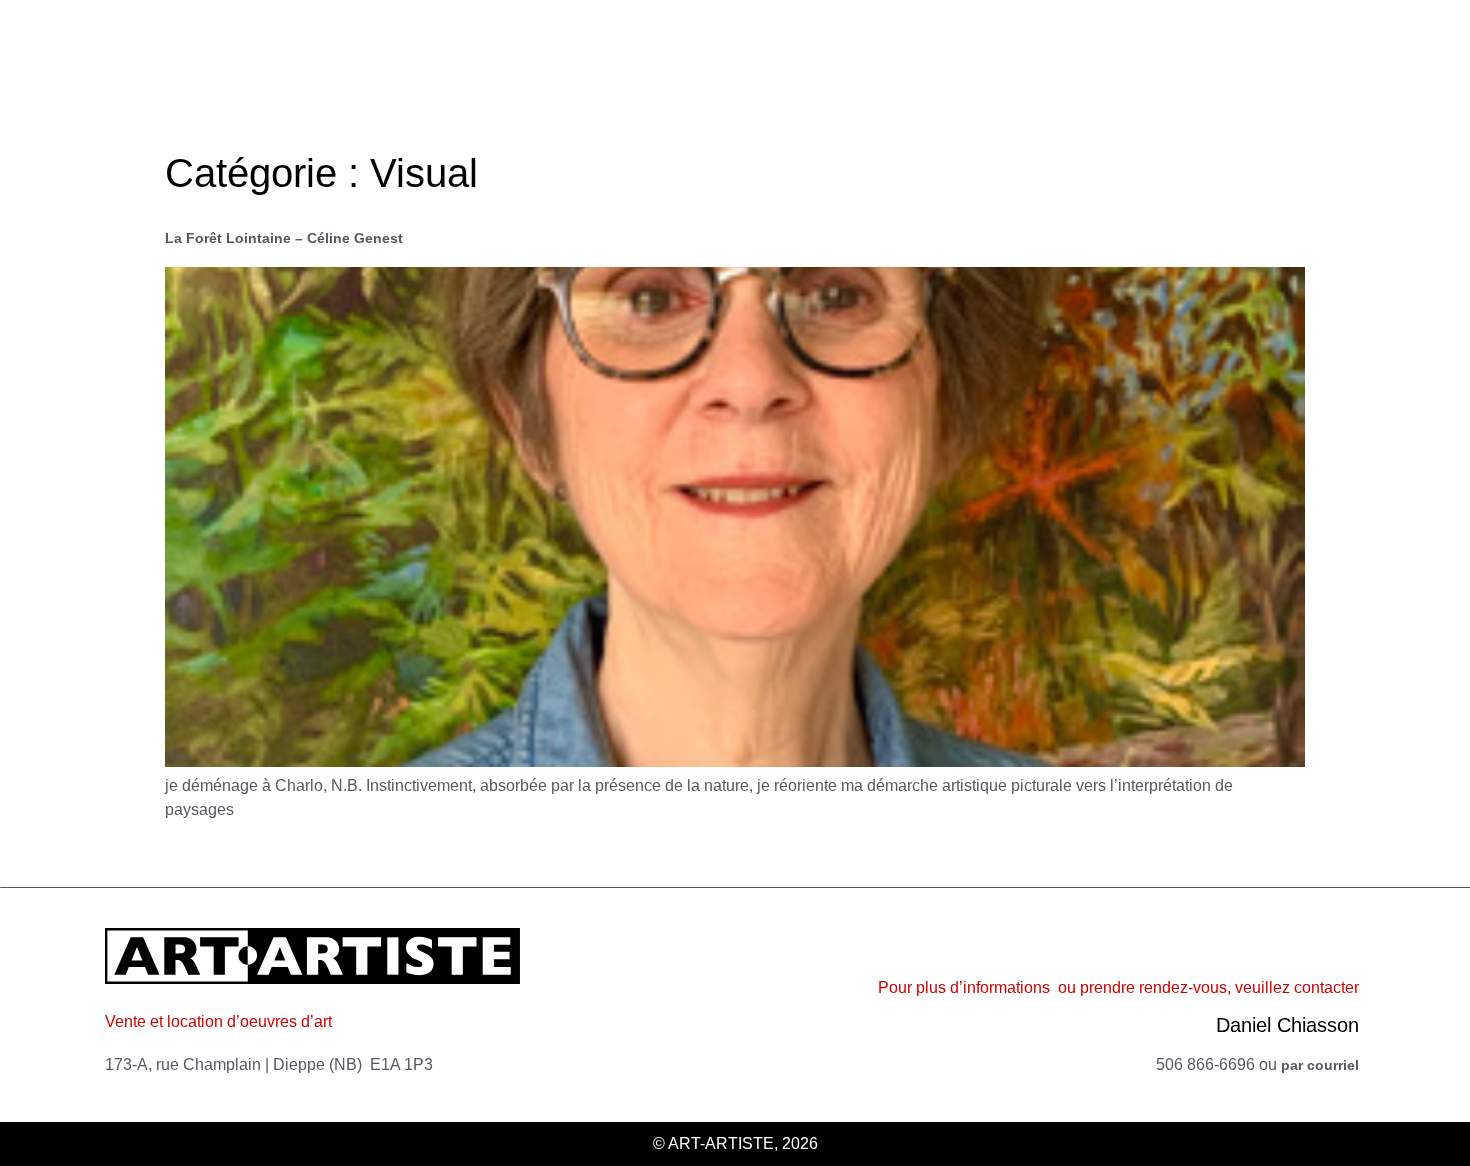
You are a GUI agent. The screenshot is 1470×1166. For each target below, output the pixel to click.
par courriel (1320, 1065)
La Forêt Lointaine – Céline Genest (284, 238)
